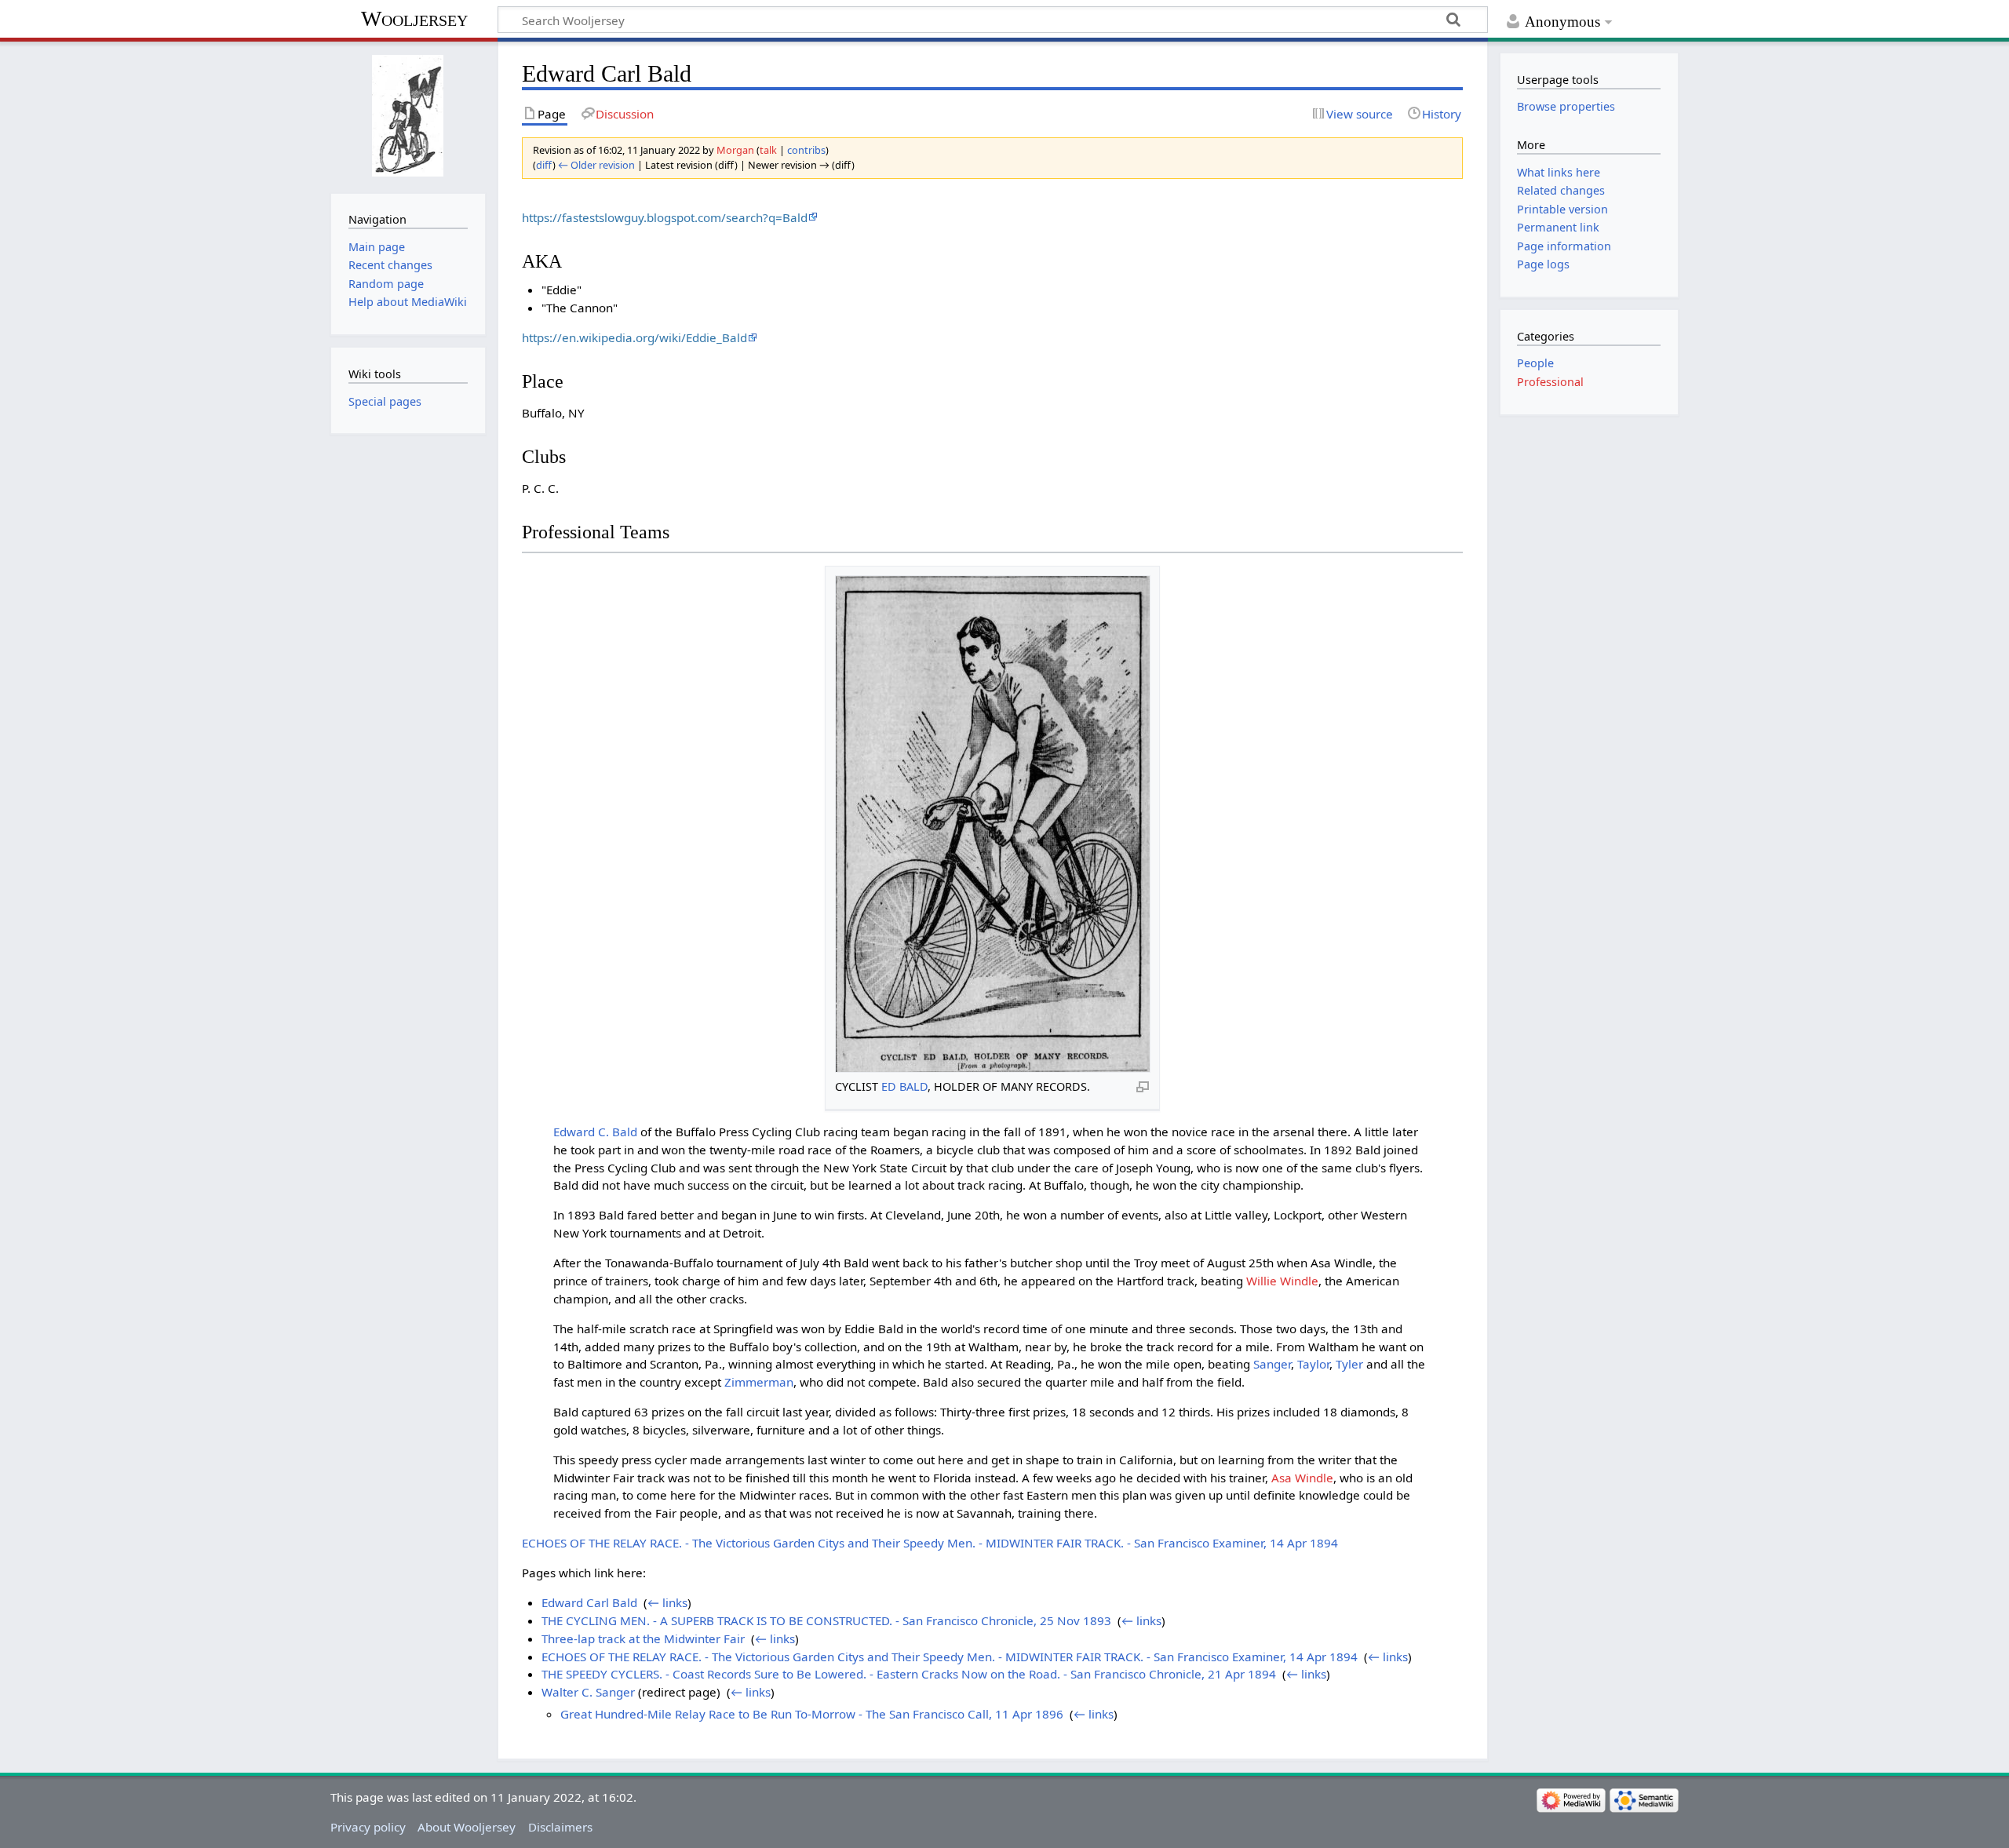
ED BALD (904, 1086)
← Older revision (596, 165)
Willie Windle (1282, 1281)
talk (768, 150)
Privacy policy (368, 1827)
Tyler (1349, 1364)
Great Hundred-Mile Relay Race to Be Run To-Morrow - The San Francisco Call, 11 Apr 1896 (812, 1714)
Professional (1550, 382)
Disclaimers (560, 1827)
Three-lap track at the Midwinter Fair (643, 1638)
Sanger (1272, 1364)
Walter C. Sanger (588, 1692)
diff (544, 165)
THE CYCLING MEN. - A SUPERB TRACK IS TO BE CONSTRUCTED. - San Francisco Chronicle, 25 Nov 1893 (826, 1620)
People (1535, 363)
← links (667, 1602)
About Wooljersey (467, 1827)
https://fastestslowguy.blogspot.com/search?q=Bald (665, 217)
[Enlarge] (1143, 1086)
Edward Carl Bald (589, 1602)
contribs (806, 150)
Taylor (1313, 1364)
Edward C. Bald (595, 1132)
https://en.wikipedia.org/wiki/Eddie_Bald (634, 337)
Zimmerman (759, 1382)
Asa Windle (1302, 1478)
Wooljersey (414, 18)
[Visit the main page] (408, 116)
